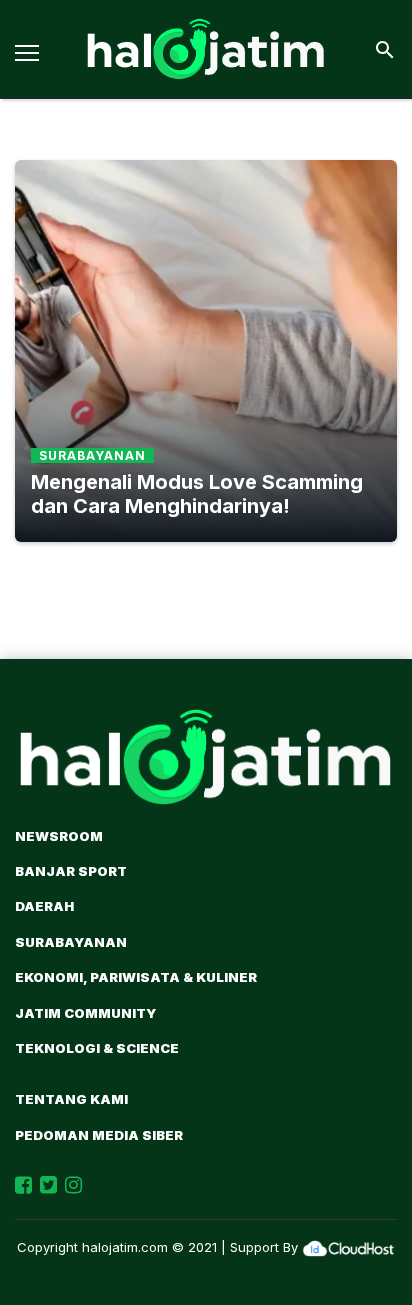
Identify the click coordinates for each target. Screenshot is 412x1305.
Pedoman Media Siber (99, 1135)
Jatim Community (85, 1013)
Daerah (44, 906)
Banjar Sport (71, 871)
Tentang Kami (71, 1099)
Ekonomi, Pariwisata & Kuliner (136, 977)
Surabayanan (71, 942)
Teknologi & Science (97, 1048)
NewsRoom (59, 836)
